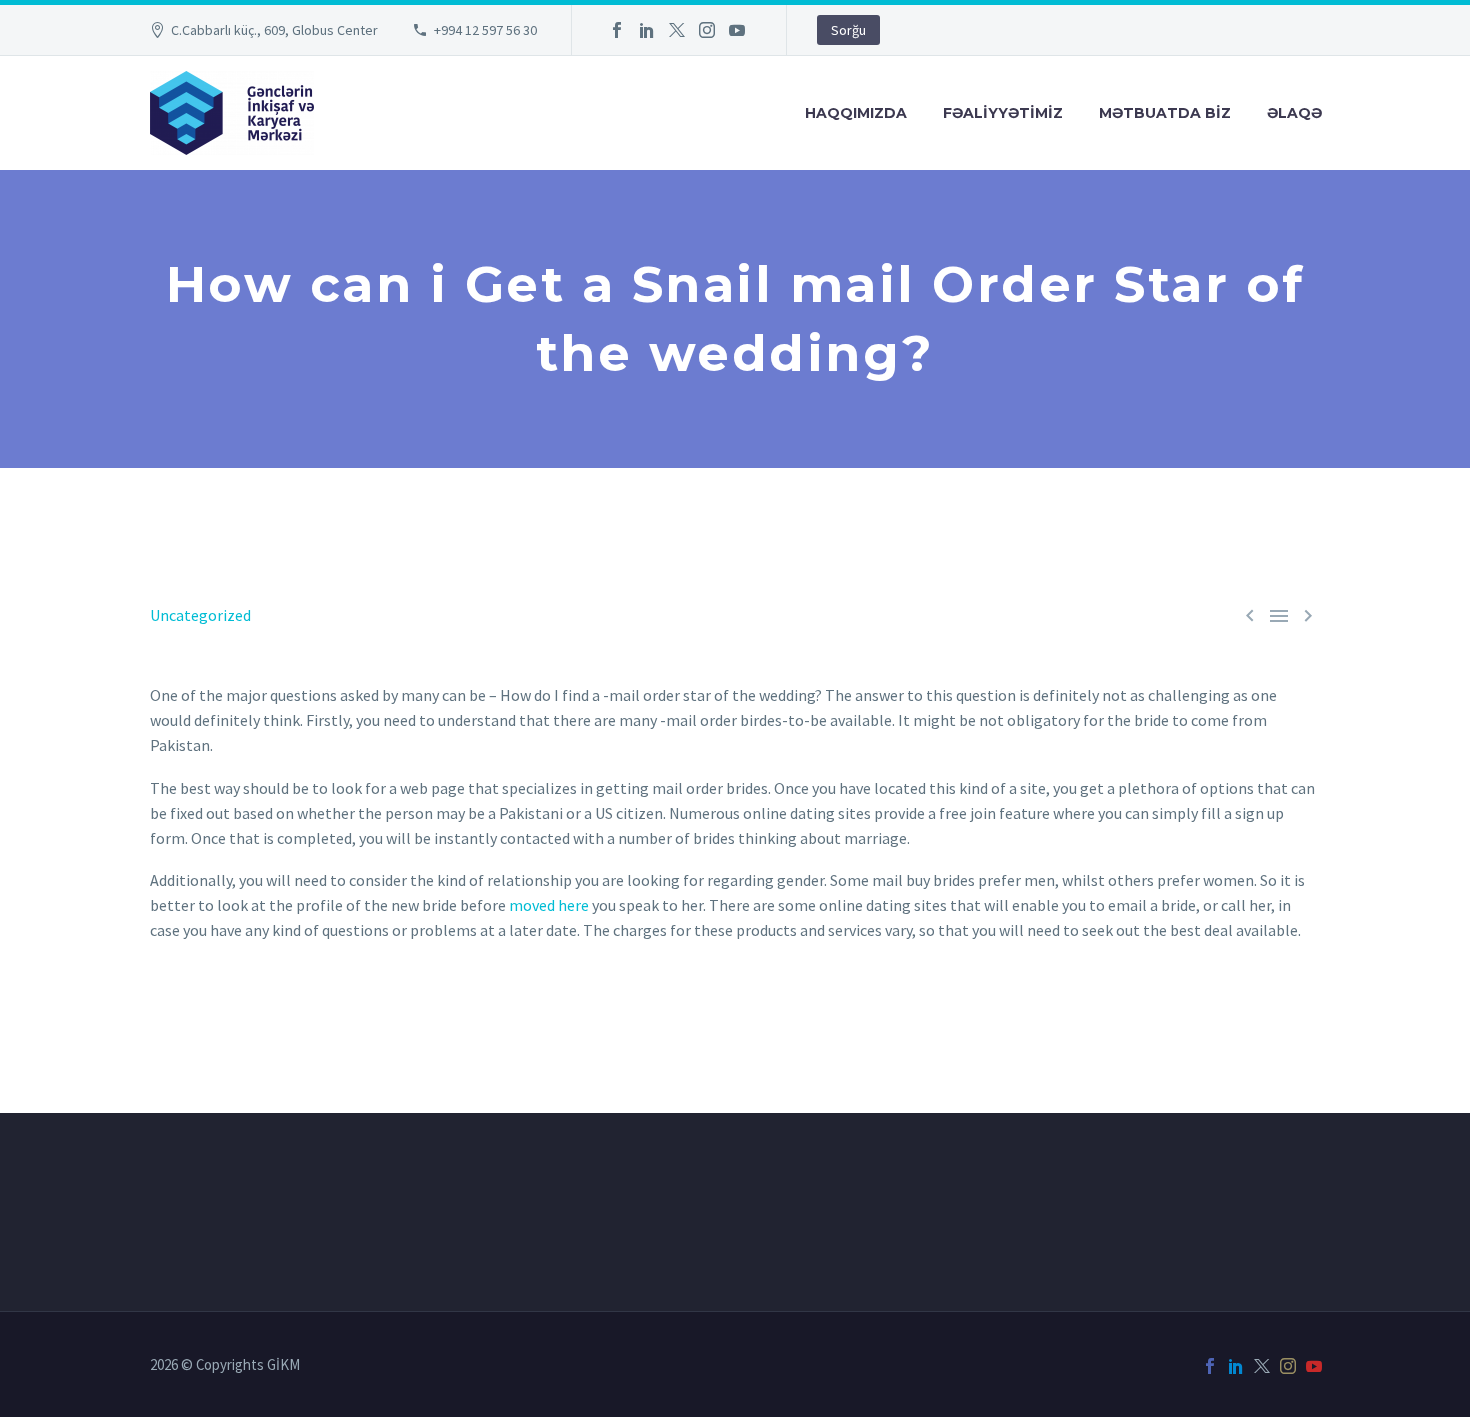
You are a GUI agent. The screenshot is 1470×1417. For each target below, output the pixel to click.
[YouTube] (737, 30)
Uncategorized (200, 615)
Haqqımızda (856, 113)
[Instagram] (707, 30)
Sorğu (848, 30)
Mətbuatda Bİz (1165, 113)
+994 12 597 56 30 (485, 30)
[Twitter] (677, 30)
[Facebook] (617, 30)
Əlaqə (1294, 113)
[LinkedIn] (647, 30)
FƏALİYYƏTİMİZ (1003, 113)
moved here (549, 905)
